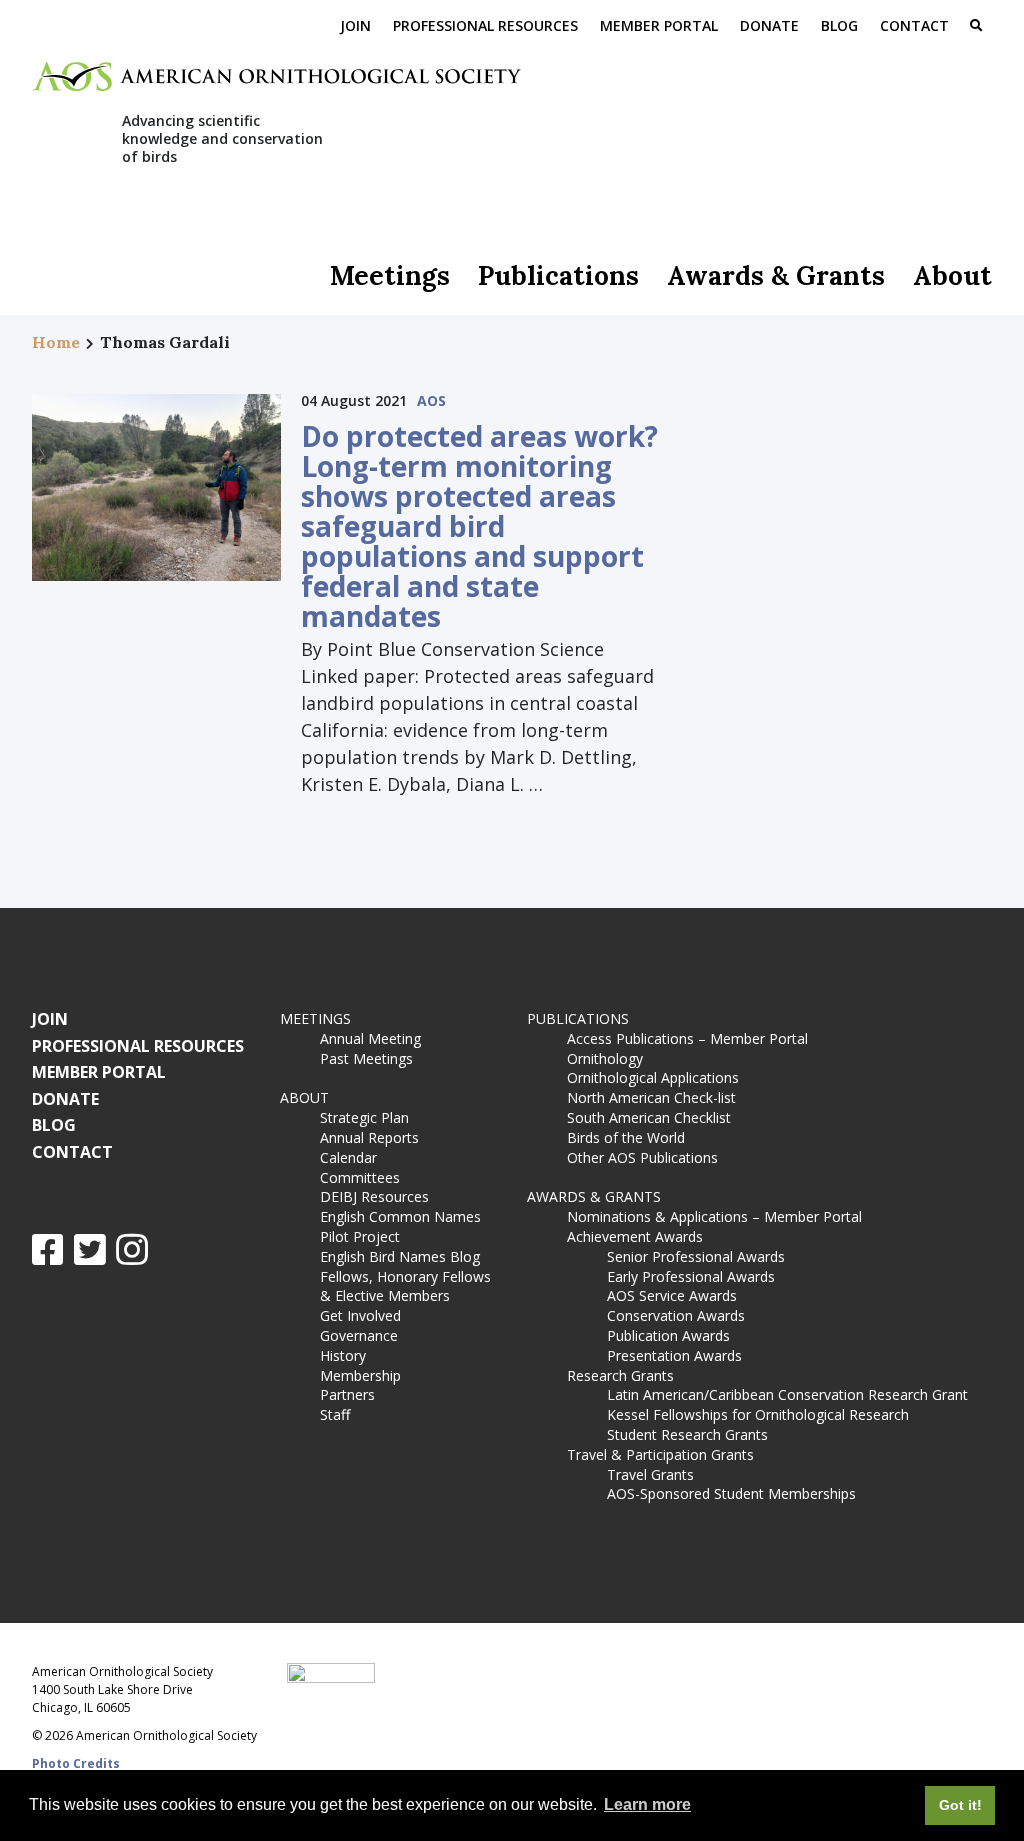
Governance (359, 1335)
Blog (839, 25)
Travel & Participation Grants (660, 1454)
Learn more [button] (647, 1804)
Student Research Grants (687, 1434)
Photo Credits (76, 1763)
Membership (360, 1375)
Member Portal (659, 25)
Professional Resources (485, 25)
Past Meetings (366, 1058)
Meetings (390, 275)
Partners (347, 1394)
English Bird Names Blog (400, 1256)
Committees (360, 1177)
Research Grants (620, 1375)
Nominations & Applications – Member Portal (714, 1216)
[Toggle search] (976, 27)
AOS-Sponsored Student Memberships (731, 1493)
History (343, 1355)
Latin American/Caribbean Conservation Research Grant (791, 1394)
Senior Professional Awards (696, 1256)
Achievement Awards (635, 1236)
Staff (335, 1414)
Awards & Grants (776, 275)
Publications (558, 275)
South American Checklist (649, 1117)
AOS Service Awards (672, 1295)
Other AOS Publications (642, 1157)
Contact (914, 25)
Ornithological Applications (653, 1077)
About (952, 275)
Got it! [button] (960, 1805)
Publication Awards (668, 1335)
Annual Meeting (370, 1038)
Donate (769, 25)
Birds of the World (626, 1137)
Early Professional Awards (691, 1276)
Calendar (348, 1157)
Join (355, 25)
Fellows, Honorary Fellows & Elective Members (405, 1286)
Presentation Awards (674, 1355)
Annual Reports (369, 1137)
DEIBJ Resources (374, 1196)
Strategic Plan (364, 1117)
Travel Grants (650, 1474)
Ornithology (605, 1058)
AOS (431, 400)
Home (56, 342)
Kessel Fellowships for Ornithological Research (758, 1414)
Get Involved (360, 1315)
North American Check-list (651, 1097)
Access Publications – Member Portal (687, 1038)
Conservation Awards (676, 1315)
